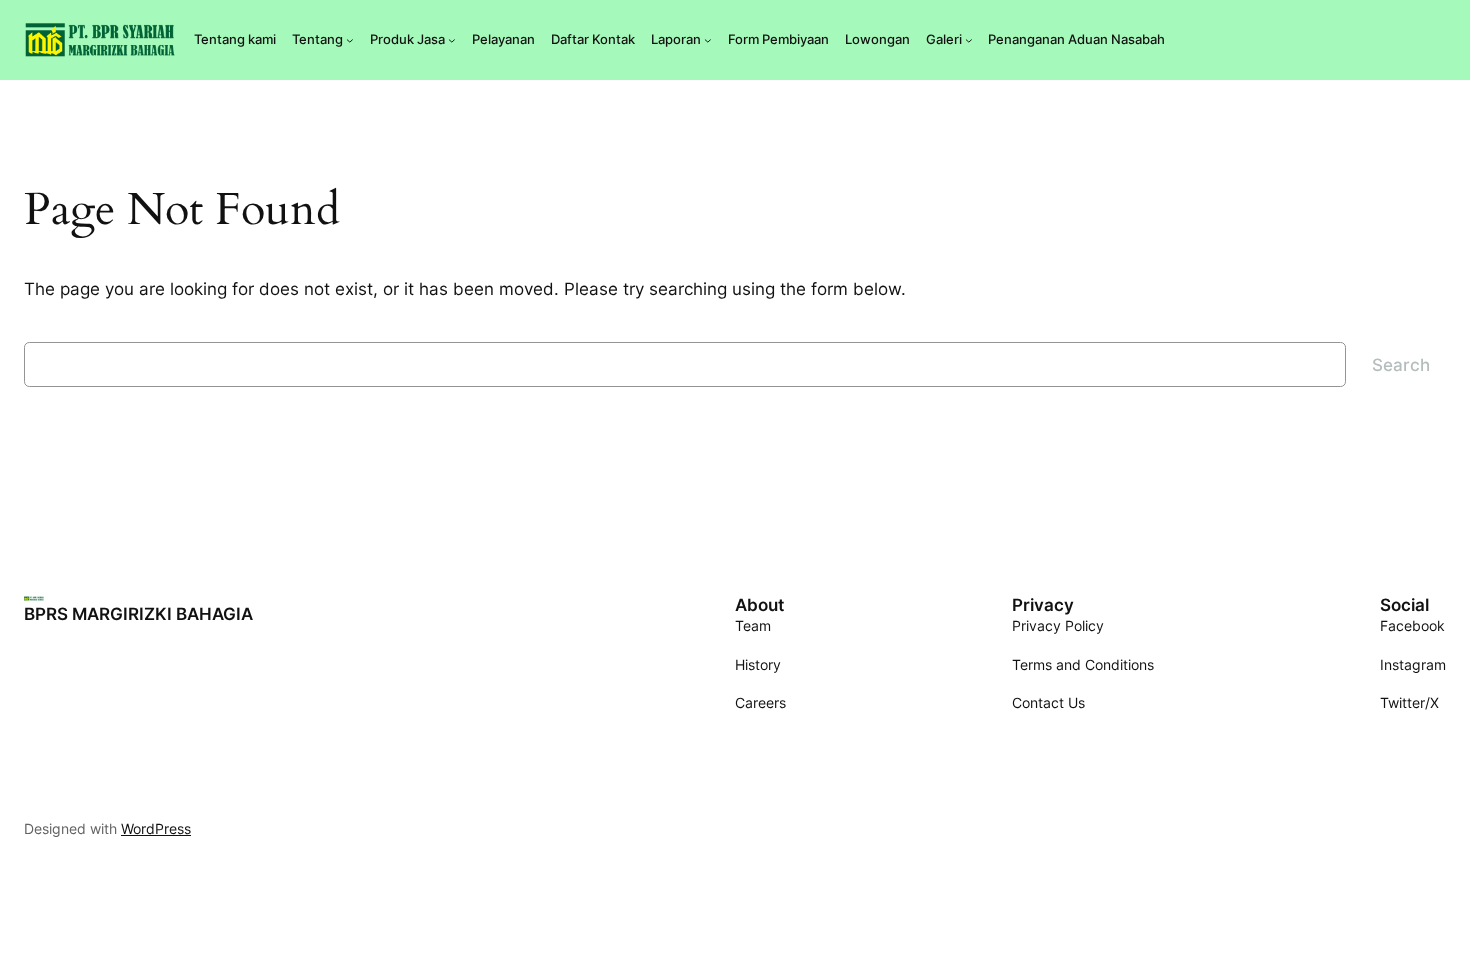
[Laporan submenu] (708, 40)
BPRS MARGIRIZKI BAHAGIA (138, 614)
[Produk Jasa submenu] (452, 40)
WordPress (156, 828)
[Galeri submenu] (969, 40)
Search (1401, 365)
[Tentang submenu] (350, 40)
